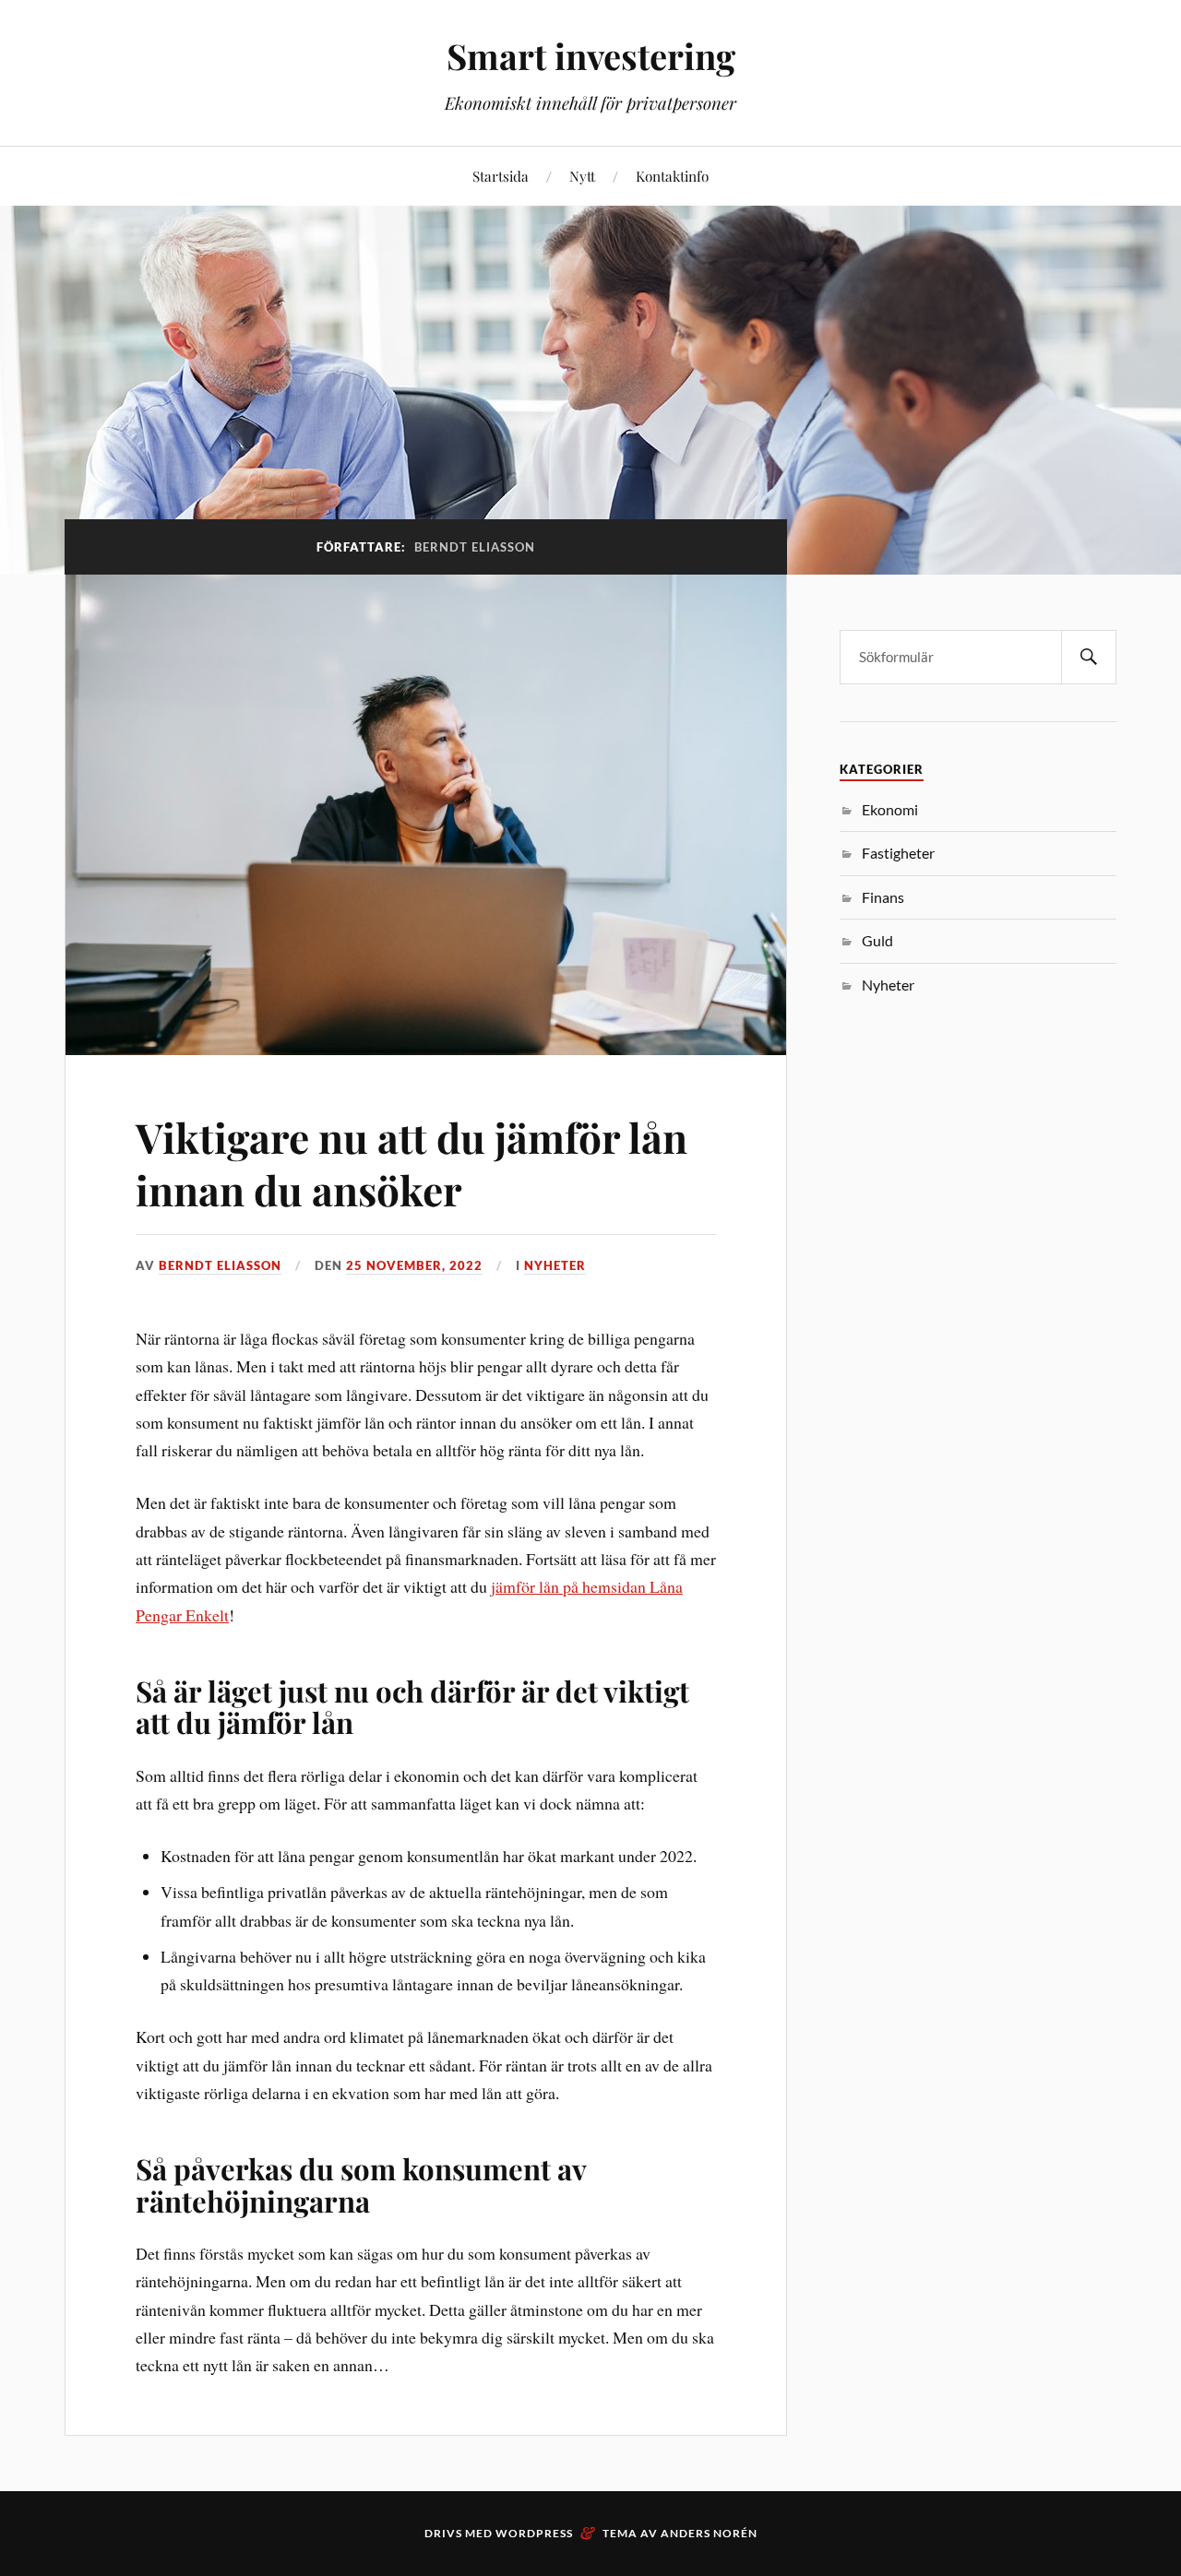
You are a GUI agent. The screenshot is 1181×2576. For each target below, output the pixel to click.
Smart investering (591, 56)
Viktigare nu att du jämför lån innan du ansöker (412, 1163)
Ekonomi (890, 809)
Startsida (501, 176)
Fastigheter (898, 853)
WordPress (534, 2533)
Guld (877, 940)
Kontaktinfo (672, 176)
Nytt (582, 176)
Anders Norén (709, 2533)
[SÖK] (1089, 657)
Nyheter (555, 1265)
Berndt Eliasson (220, 1265)
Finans (883, 897)
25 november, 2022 (414, 1265)
